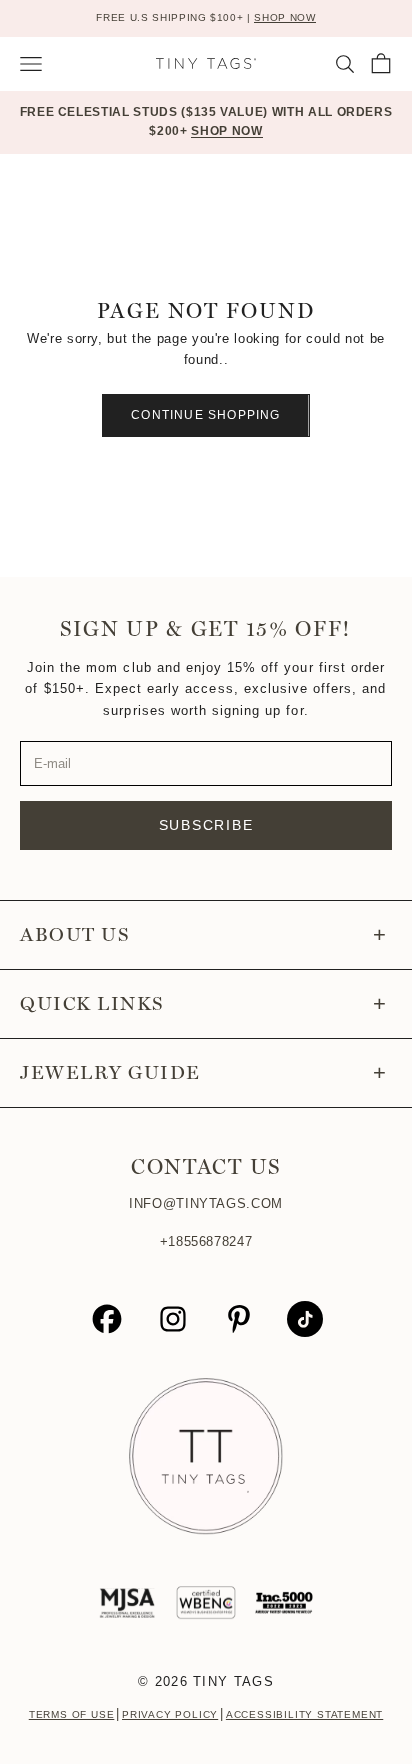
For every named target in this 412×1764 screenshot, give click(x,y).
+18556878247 (206, 1241)
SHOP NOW (284, 17)
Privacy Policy (170, 1714)
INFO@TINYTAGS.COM (206, 1203)
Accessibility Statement (304, 1714)
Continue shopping (205, 415)
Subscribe (206, 825)
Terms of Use (72, 1714)
